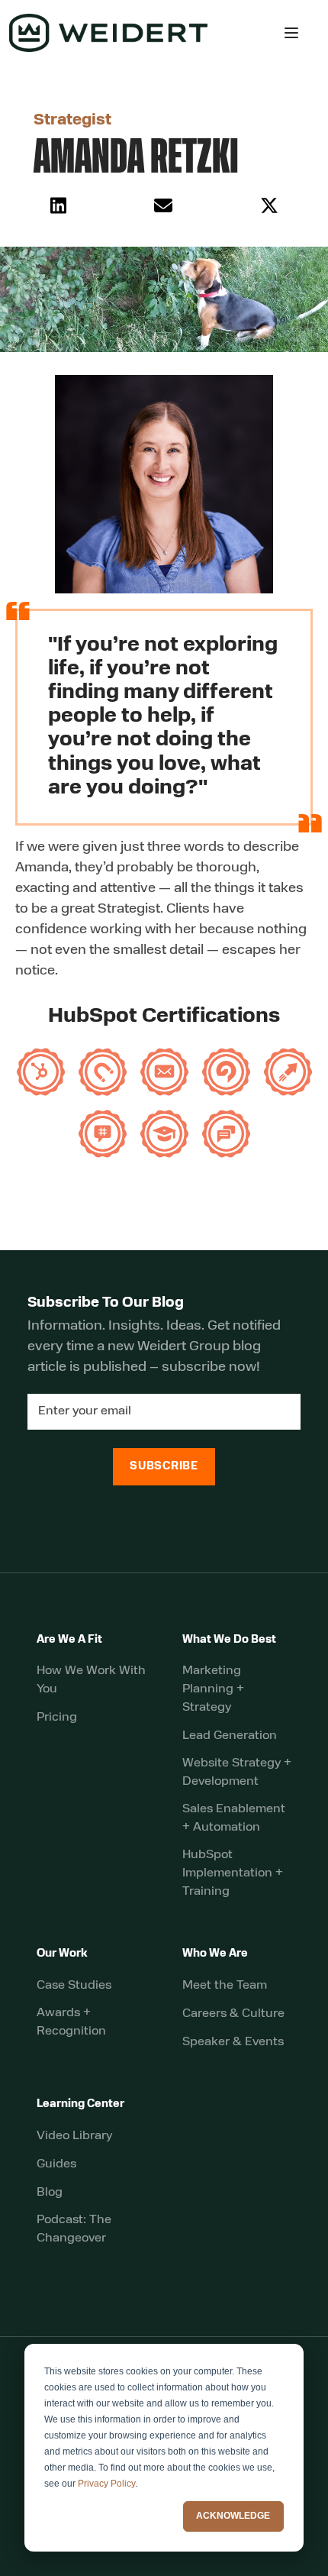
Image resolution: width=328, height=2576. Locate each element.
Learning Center (80, 2104)
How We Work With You (91, 1680)
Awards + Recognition (71, 2022)
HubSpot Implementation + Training (233, 1873)
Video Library (74, 2136)
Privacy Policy (106, 2484)
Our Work (62, 1954)
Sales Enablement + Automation (234, 1818)
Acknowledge (233, 2516)
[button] (291, 33)
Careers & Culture (233, 2014)
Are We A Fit (69, 1640)
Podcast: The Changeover (74, 2229)
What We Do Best (229, 1640)
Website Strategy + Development (237, 1773)
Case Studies (74, 1986)
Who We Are (215, 1954)
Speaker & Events (233, 2042)
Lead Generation (230, 1736)
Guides (56, 2164)
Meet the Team (225, 1986)
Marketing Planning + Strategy (213, 1689)
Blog (50, 2193)
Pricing (57, 1718)
